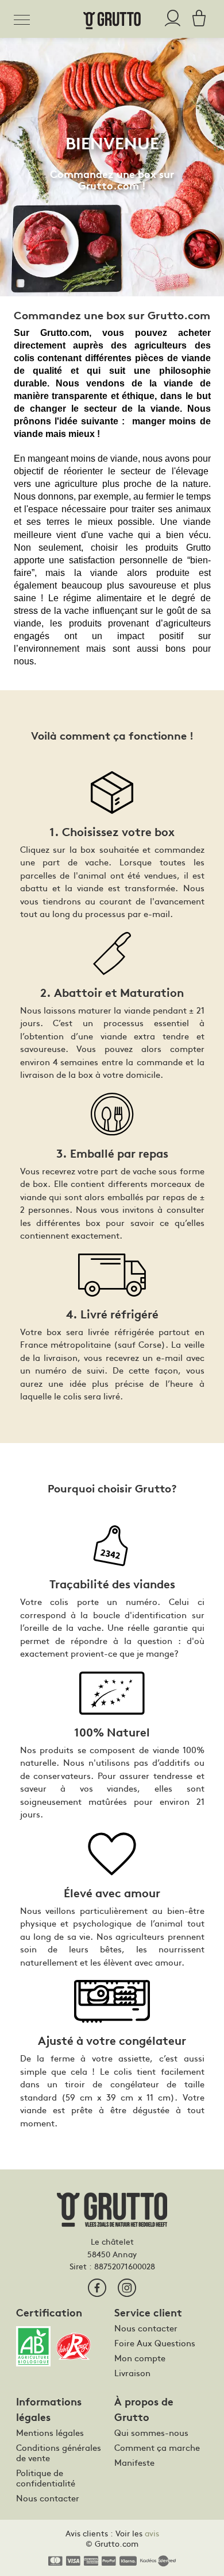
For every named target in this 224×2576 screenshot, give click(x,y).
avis (152, 2533)
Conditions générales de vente (59, 2453)
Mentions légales (50, 2432)
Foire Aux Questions (155, 2343)
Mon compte (140, 2358)
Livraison (132, 2373)
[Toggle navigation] (25, 18)
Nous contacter (146, 2328)
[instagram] (127, 2288)
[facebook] (97, 2288)
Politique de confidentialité (46, 2478)
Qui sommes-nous (151, 2432)
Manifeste (134, 2462)
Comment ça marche (157, 2447)
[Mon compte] (173, 19)
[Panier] (196, 19)
